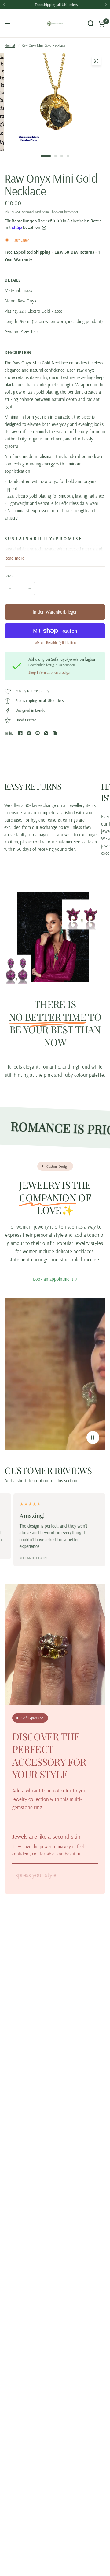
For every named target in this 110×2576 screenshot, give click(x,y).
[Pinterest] (38, 733)
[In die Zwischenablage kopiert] (55, 733)
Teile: (9, 733)
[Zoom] (96, 61)
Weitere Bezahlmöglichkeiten (55, 643)
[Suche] (91, 23)
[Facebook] (20, 733)
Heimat (10, 45)
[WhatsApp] (46, 733)
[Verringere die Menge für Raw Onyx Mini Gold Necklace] (10, 589)
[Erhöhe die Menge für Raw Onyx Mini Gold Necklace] (30, 589)
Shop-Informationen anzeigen (50, 673)
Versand (28, 212)
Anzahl (10, 576)
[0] (101, 23)
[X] (29, 733)
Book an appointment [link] (53, 1279)
